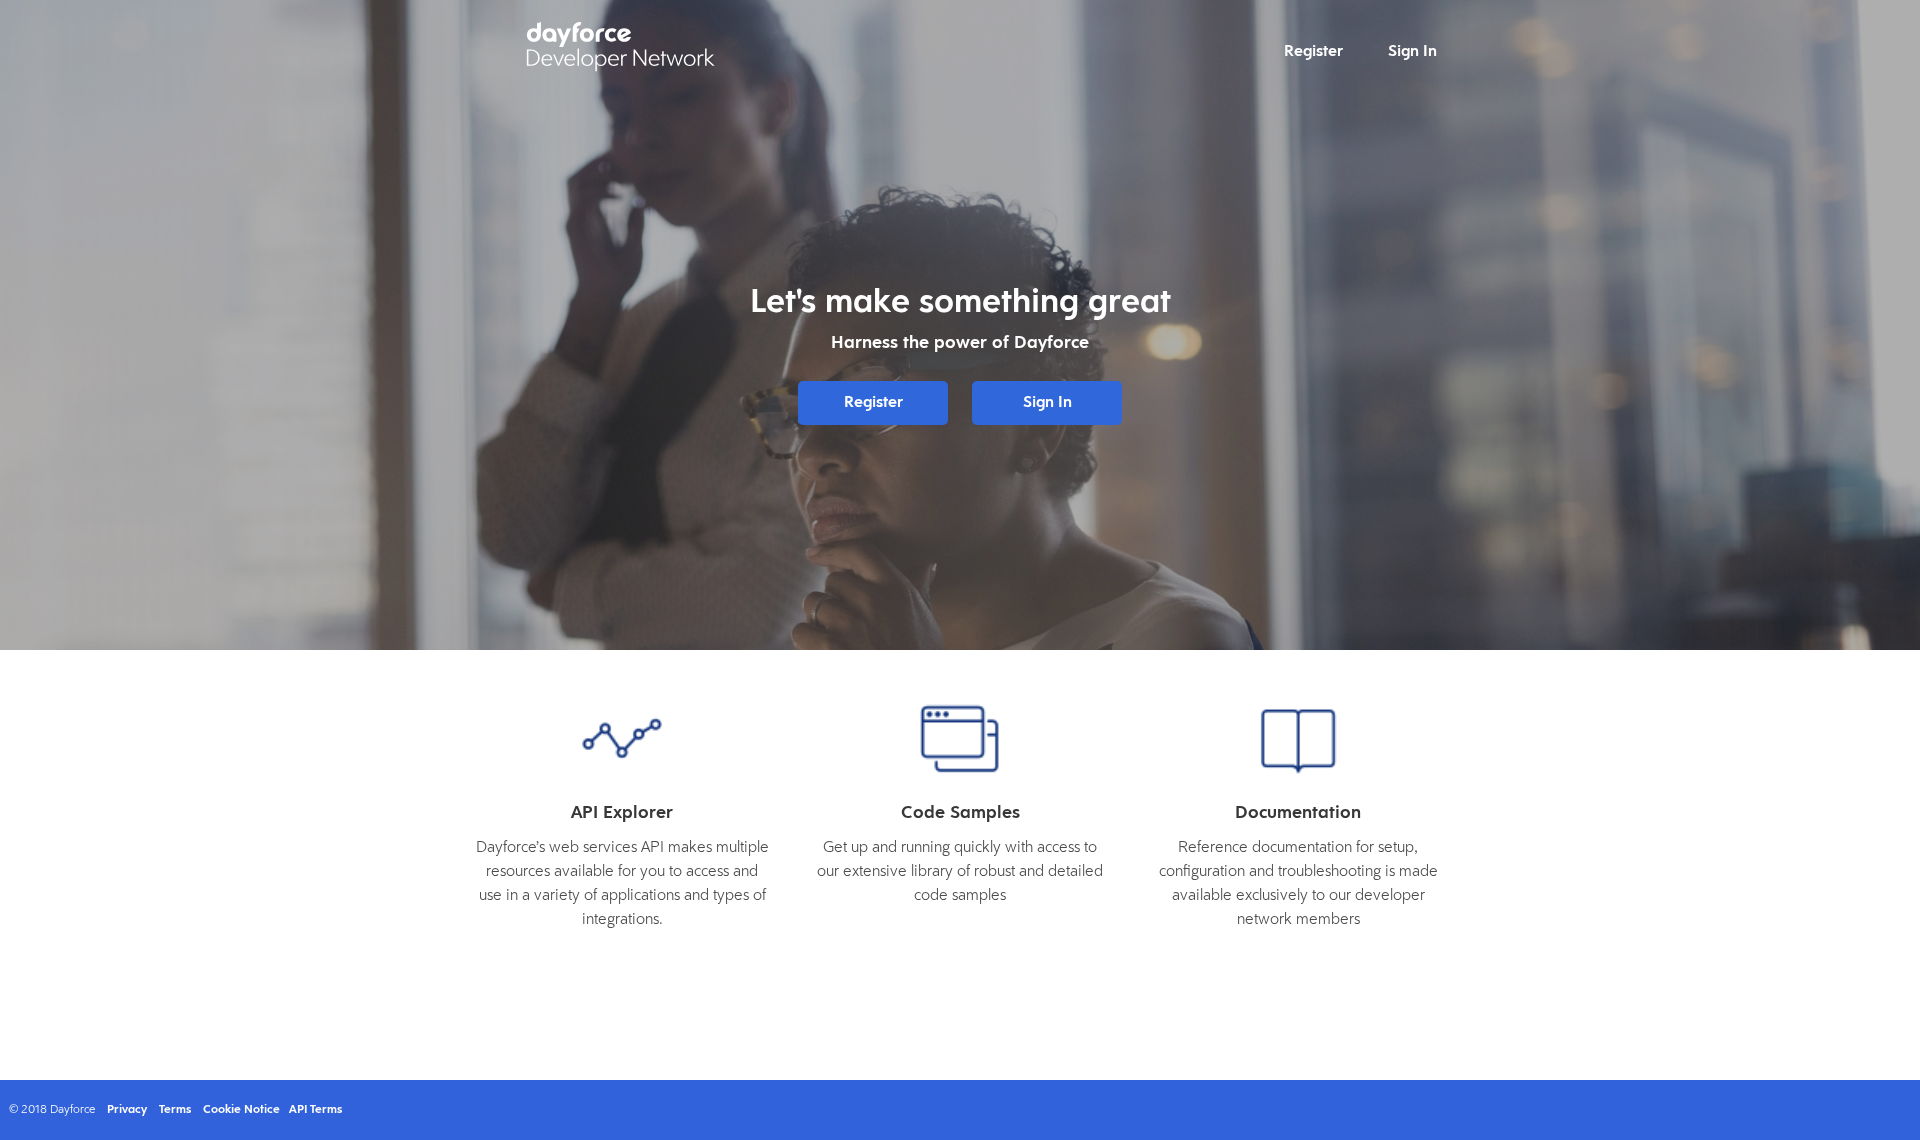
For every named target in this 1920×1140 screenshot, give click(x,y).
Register (1313, 52)
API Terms (315, 1110)
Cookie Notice (241, 1110)
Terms (175, 1110)
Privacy (127, 1110)
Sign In (1412, 52)
